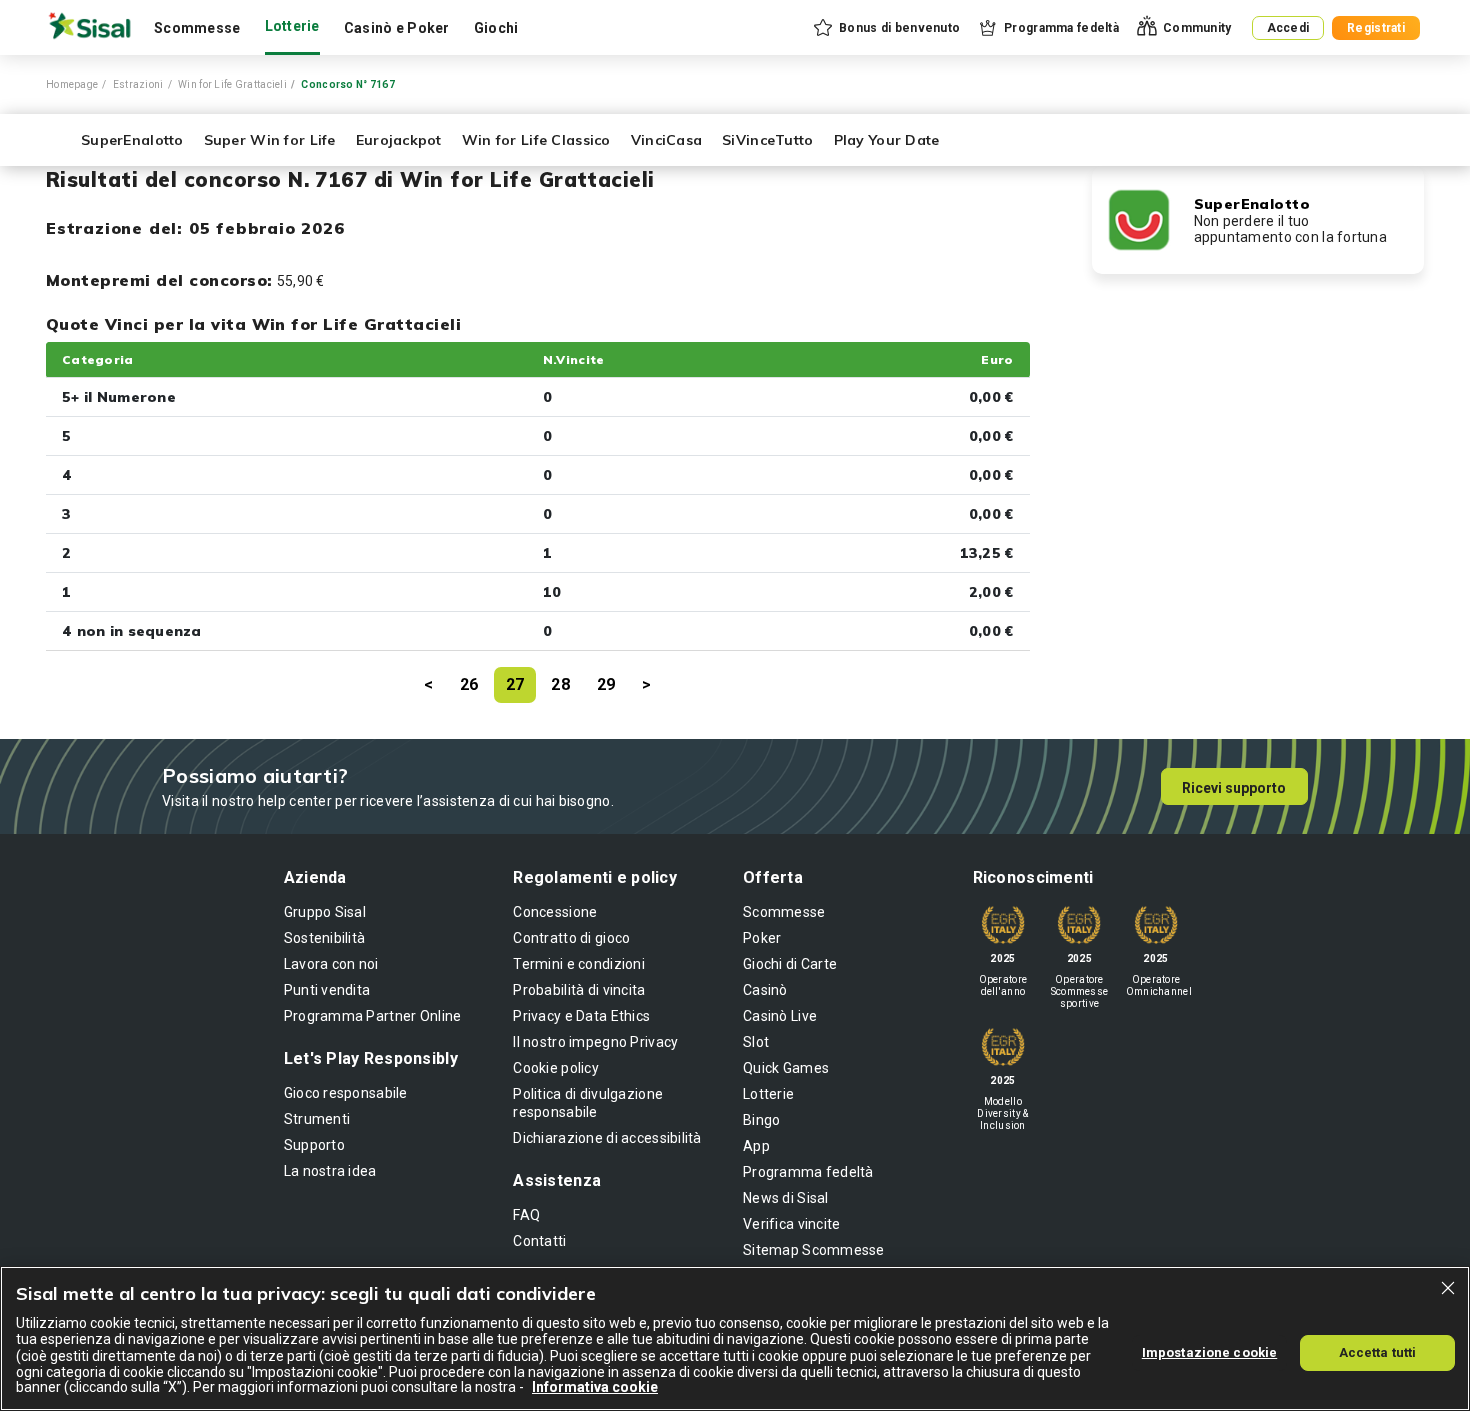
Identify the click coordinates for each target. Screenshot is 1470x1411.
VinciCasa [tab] (667, 140)
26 (469, 684)
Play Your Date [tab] (887, 140)
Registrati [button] (1376, 28)
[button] (885, 28)
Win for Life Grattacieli (232, 84)
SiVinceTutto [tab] (767, 140)
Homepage (72, 84)
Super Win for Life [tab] (270, 140)
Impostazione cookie (1209, 1351)
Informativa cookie (595, 1387)
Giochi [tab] (496, 28)
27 (515, 684)
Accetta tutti (1378, 1351)
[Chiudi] (1448, 1288)
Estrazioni (138, 84)
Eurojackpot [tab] (399, 140)
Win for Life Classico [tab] (536, 140)
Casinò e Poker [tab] (397, 28)
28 (560, 684)
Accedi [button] (1288, 28)
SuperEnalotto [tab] (132, 140)
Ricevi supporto (1234, 788)
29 (606, 684)
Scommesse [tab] (197, 28)
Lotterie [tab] (292, 26)
